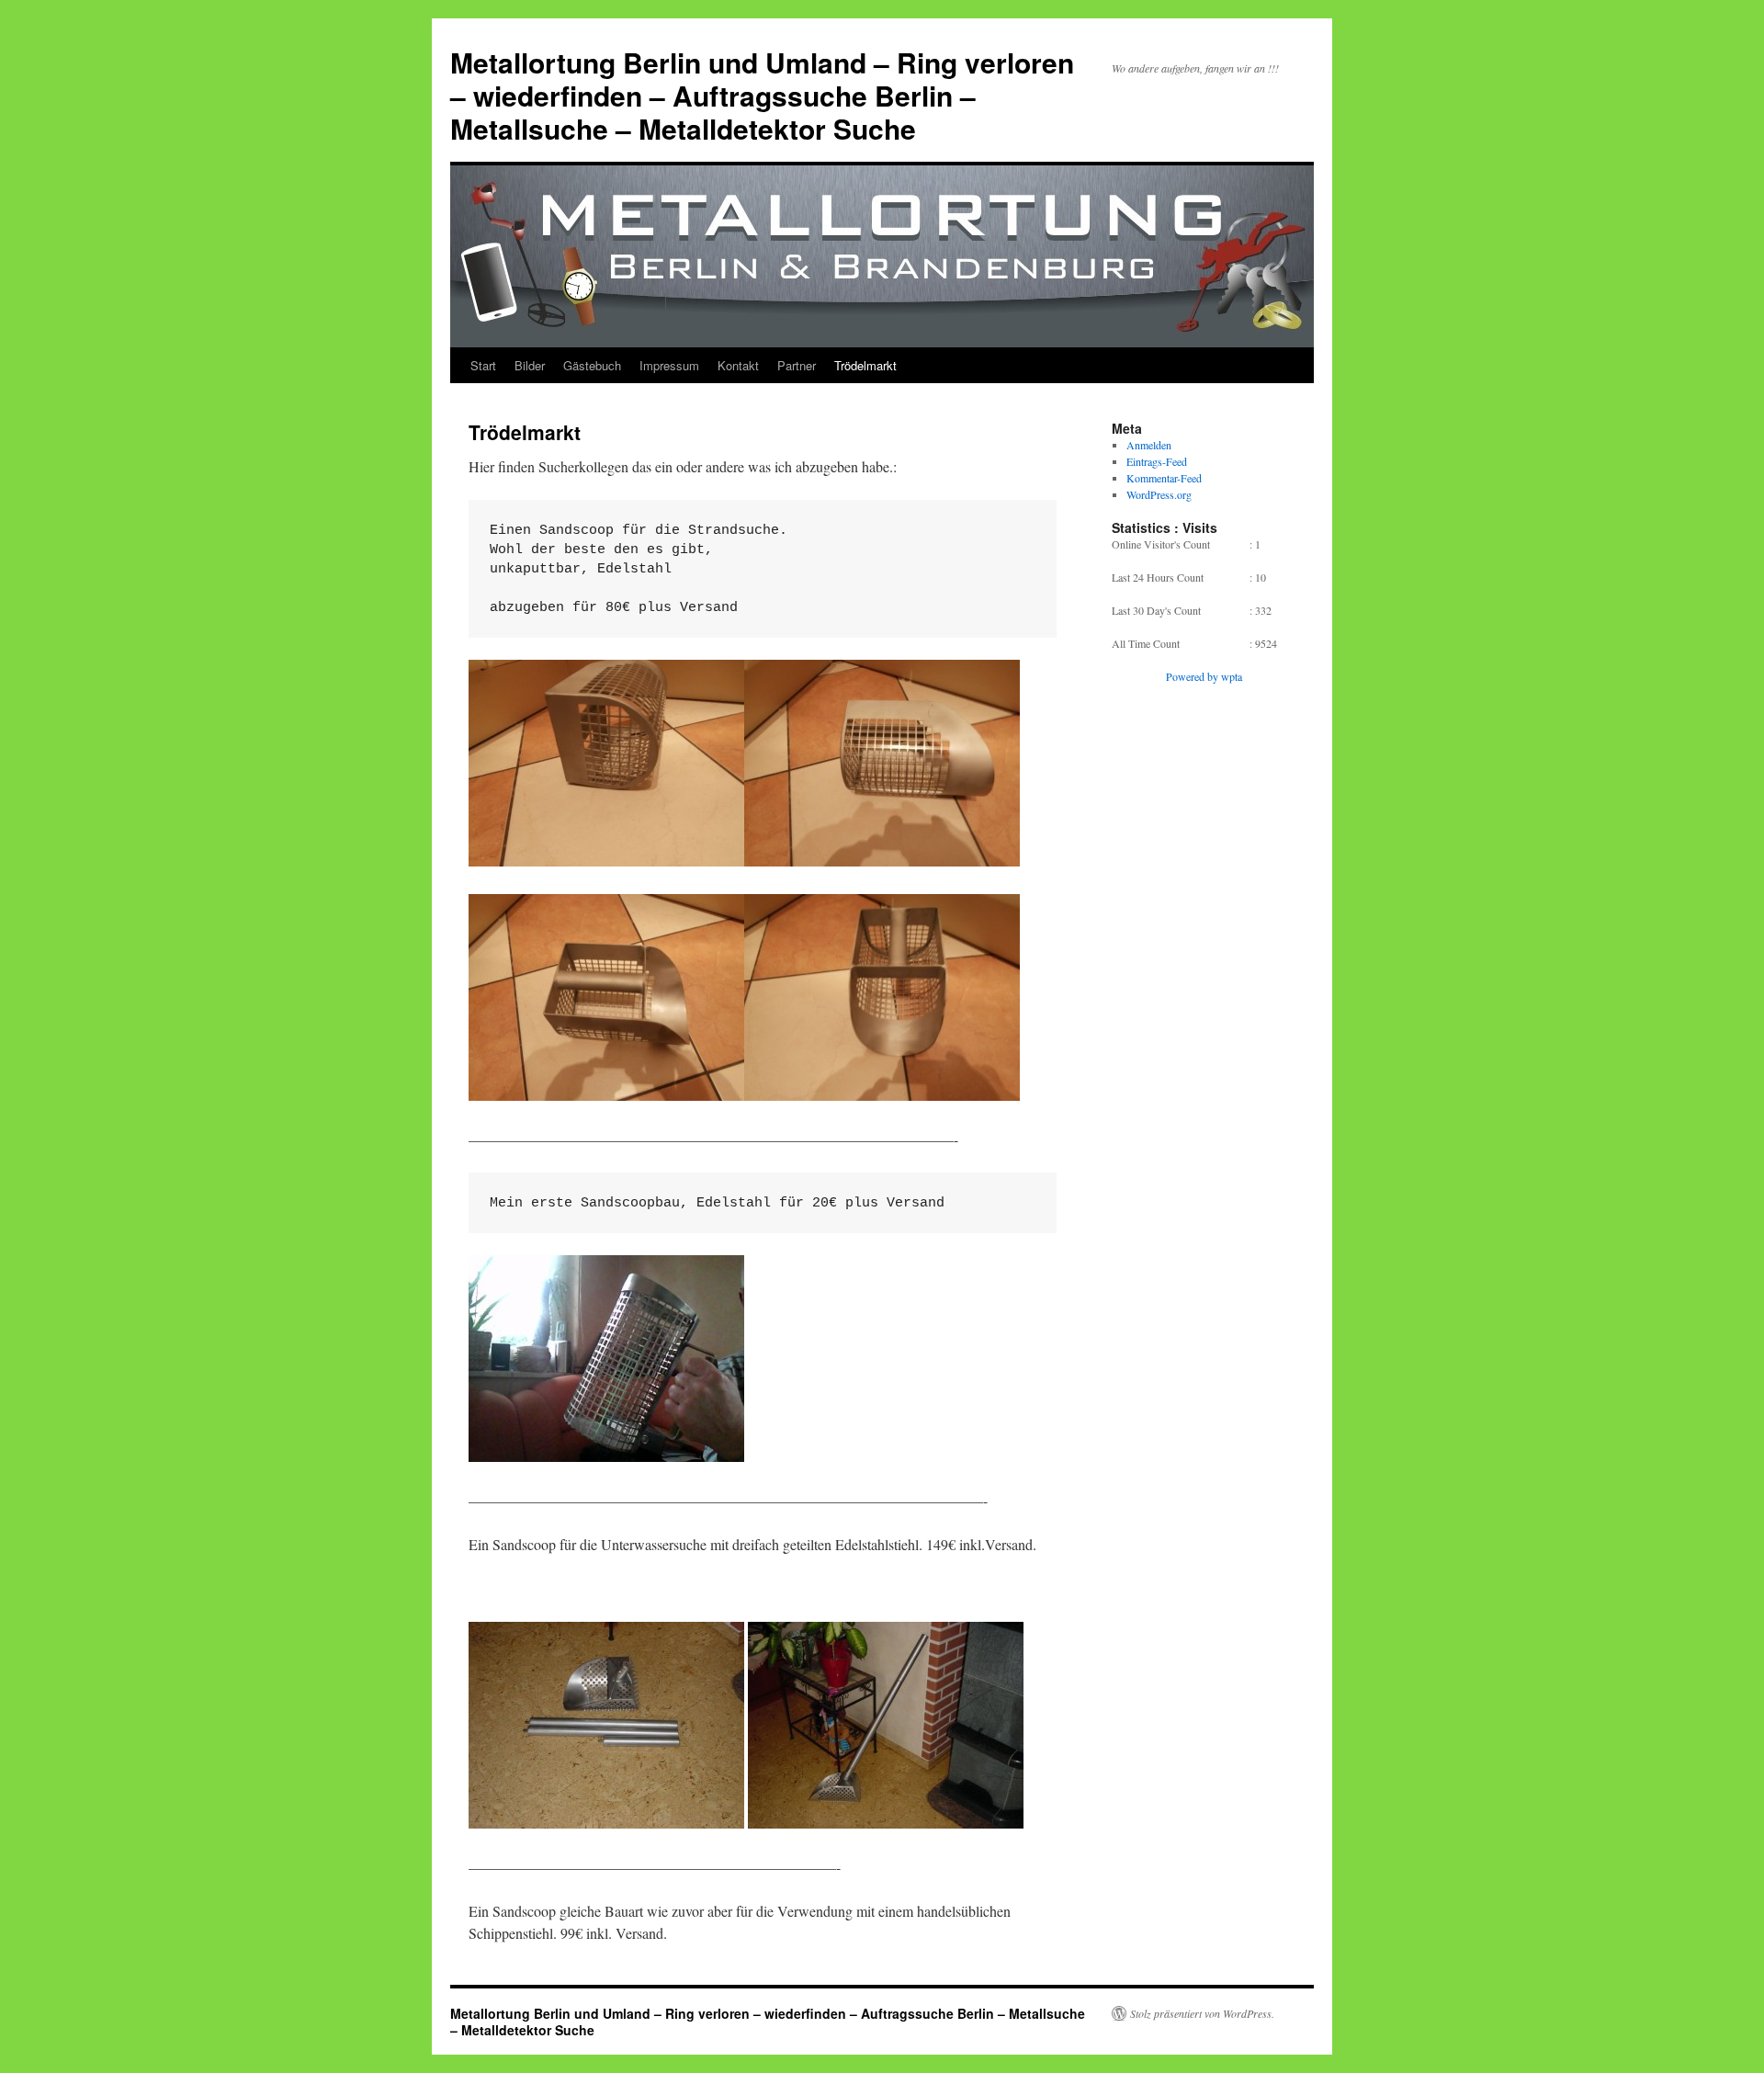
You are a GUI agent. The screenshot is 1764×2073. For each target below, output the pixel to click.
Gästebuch (592, 365)
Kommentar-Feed (1164, 478)
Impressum (669, 365)
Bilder (530, 365)
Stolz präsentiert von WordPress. (1202, 2013)
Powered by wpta (1204, 676)
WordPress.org (1159, 494)
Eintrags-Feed (1157, 461)
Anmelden (1149, 445)
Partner (797, 365)
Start (483, 365)
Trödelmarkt (865, 365)
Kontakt (738, 365)
